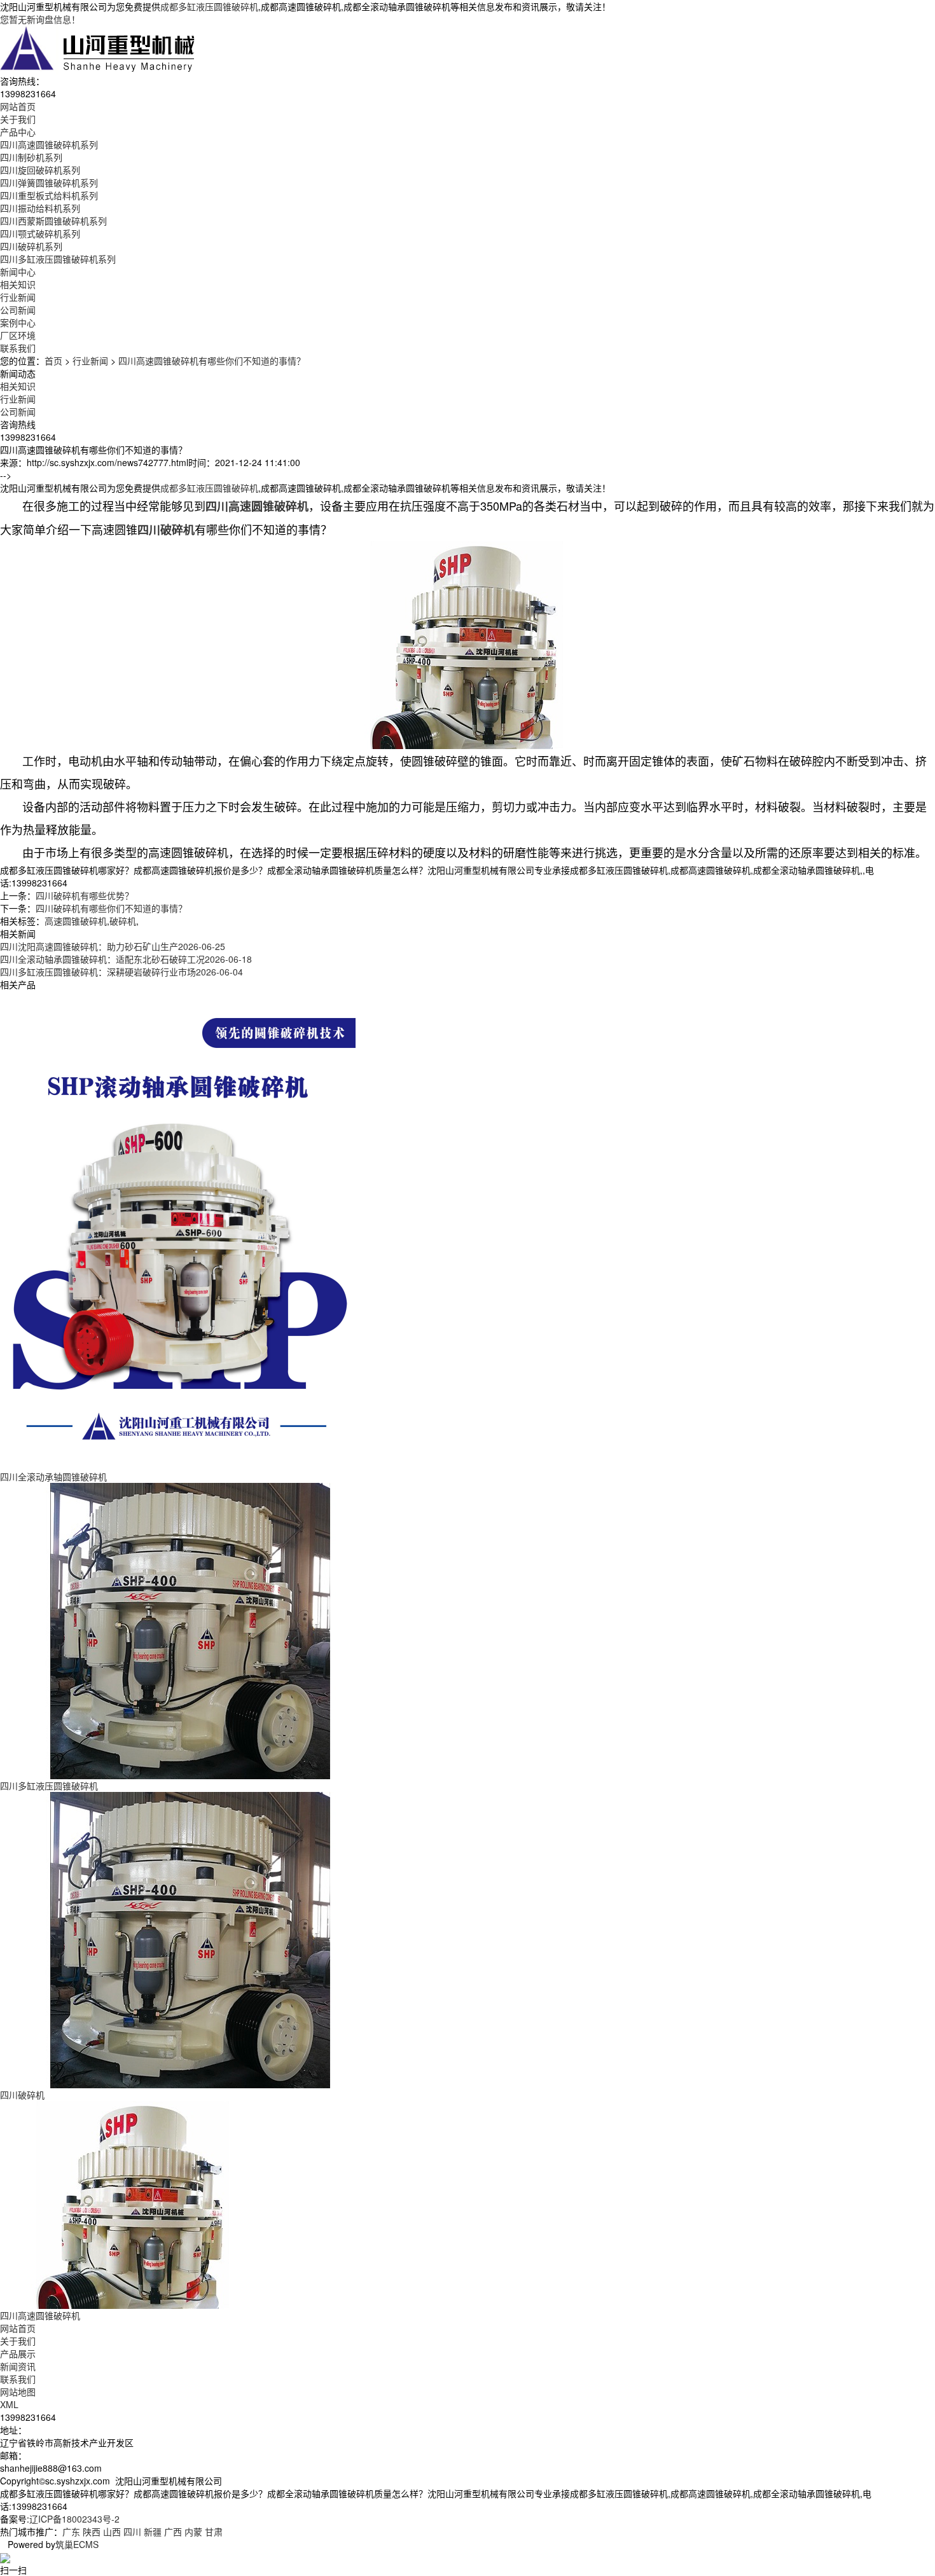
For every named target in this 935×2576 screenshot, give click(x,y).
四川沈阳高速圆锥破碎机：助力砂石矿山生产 (113, 946)
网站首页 (18, 2328)
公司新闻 (18, 310)
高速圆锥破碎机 (76, 921)
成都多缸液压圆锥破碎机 (209, 6)
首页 (53, 361)
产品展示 (18, 2353)
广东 (71, 2531)
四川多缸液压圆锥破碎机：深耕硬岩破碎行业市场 (121, 972)
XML (9, 2404)
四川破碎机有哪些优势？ (85, 895)
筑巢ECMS (77, 2544)
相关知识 (18, 284)
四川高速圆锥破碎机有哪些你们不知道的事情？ (212, 361)
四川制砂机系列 (31, 157)
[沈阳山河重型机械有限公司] (98, 48)
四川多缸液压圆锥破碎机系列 (58, 259)
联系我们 (18, 2379)
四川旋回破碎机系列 (40, 170)
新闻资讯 (18, 2366)
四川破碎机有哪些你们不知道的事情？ (111, 908)
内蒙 (193, 2531)
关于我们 (18, 2341)
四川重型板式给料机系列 (49, 195)
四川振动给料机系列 (40, 208)
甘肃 (214, 2531)
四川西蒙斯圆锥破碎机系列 (53, 221)
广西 (173, 2531)
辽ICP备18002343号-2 (74, 2519)
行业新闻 (18, 297)
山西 (112, 2531)
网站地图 (18, 2392)
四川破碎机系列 (31, 246)
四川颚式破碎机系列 (40, 233)
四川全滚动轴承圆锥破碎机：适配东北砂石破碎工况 (126, 959)
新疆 (153, 2531)
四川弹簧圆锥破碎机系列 (49, 183)
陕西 (92, 2531)
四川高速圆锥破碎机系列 (49, 144)
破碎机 (123, 921)
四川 (132, 2531)
